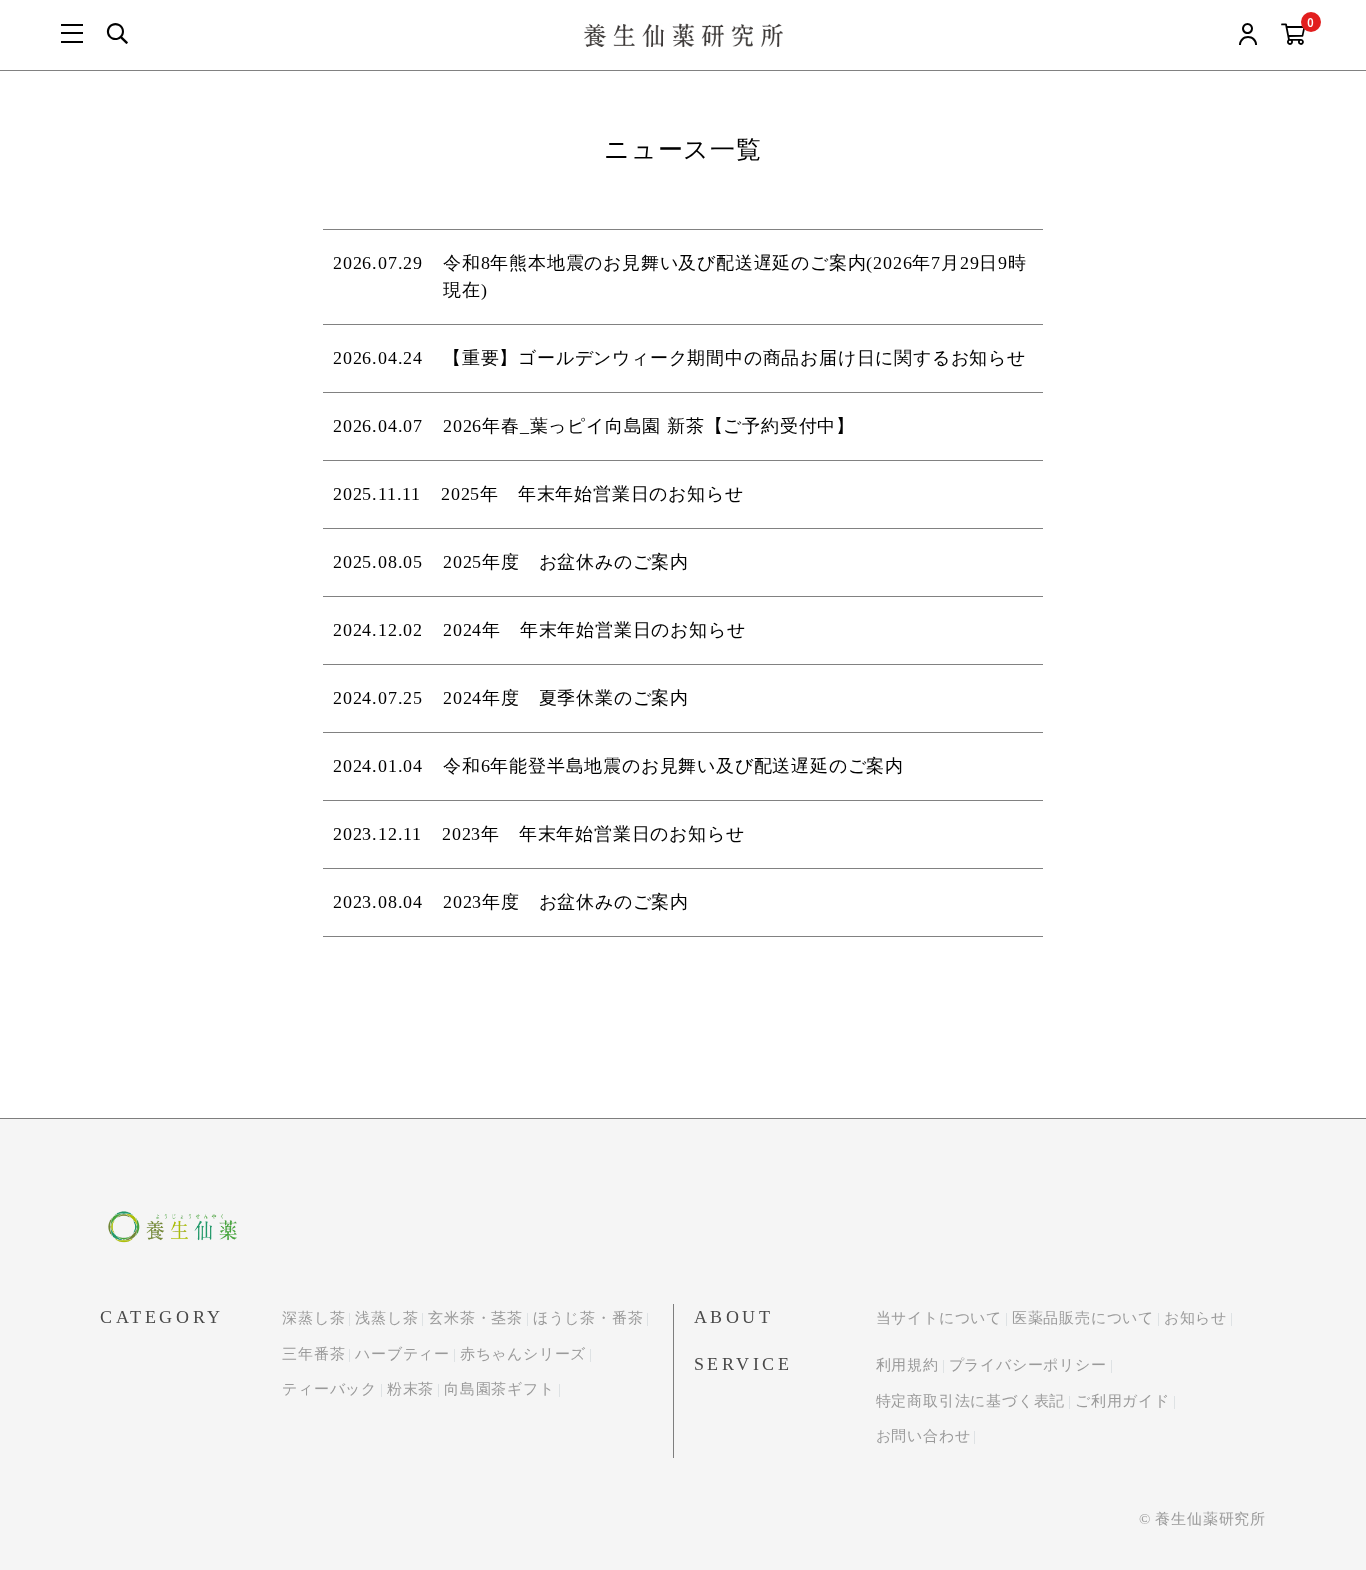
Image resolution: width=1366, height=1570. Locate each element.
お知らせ (1195, 1318)
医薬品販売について (1083, 1318)
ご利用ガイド (1122, 1401)
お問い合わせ (923, 1436)
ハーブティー (402, 1354)
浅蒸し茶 (386, 1318)
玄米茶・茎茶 (475, 1318)
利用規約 (907, 1365)
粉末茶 (410, 1389)
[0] (1293, 35)
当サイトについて (939, 1318)
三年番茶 (313, 1354)
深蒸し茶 (313, 1318)
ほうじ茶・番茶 (588, 1318)
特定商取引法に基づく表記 (971, 1401)
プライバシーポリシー (1028, 1365)
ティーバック (329, 1389)
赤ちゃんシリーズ (523, 1354)
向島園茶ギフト (499, 1389)
